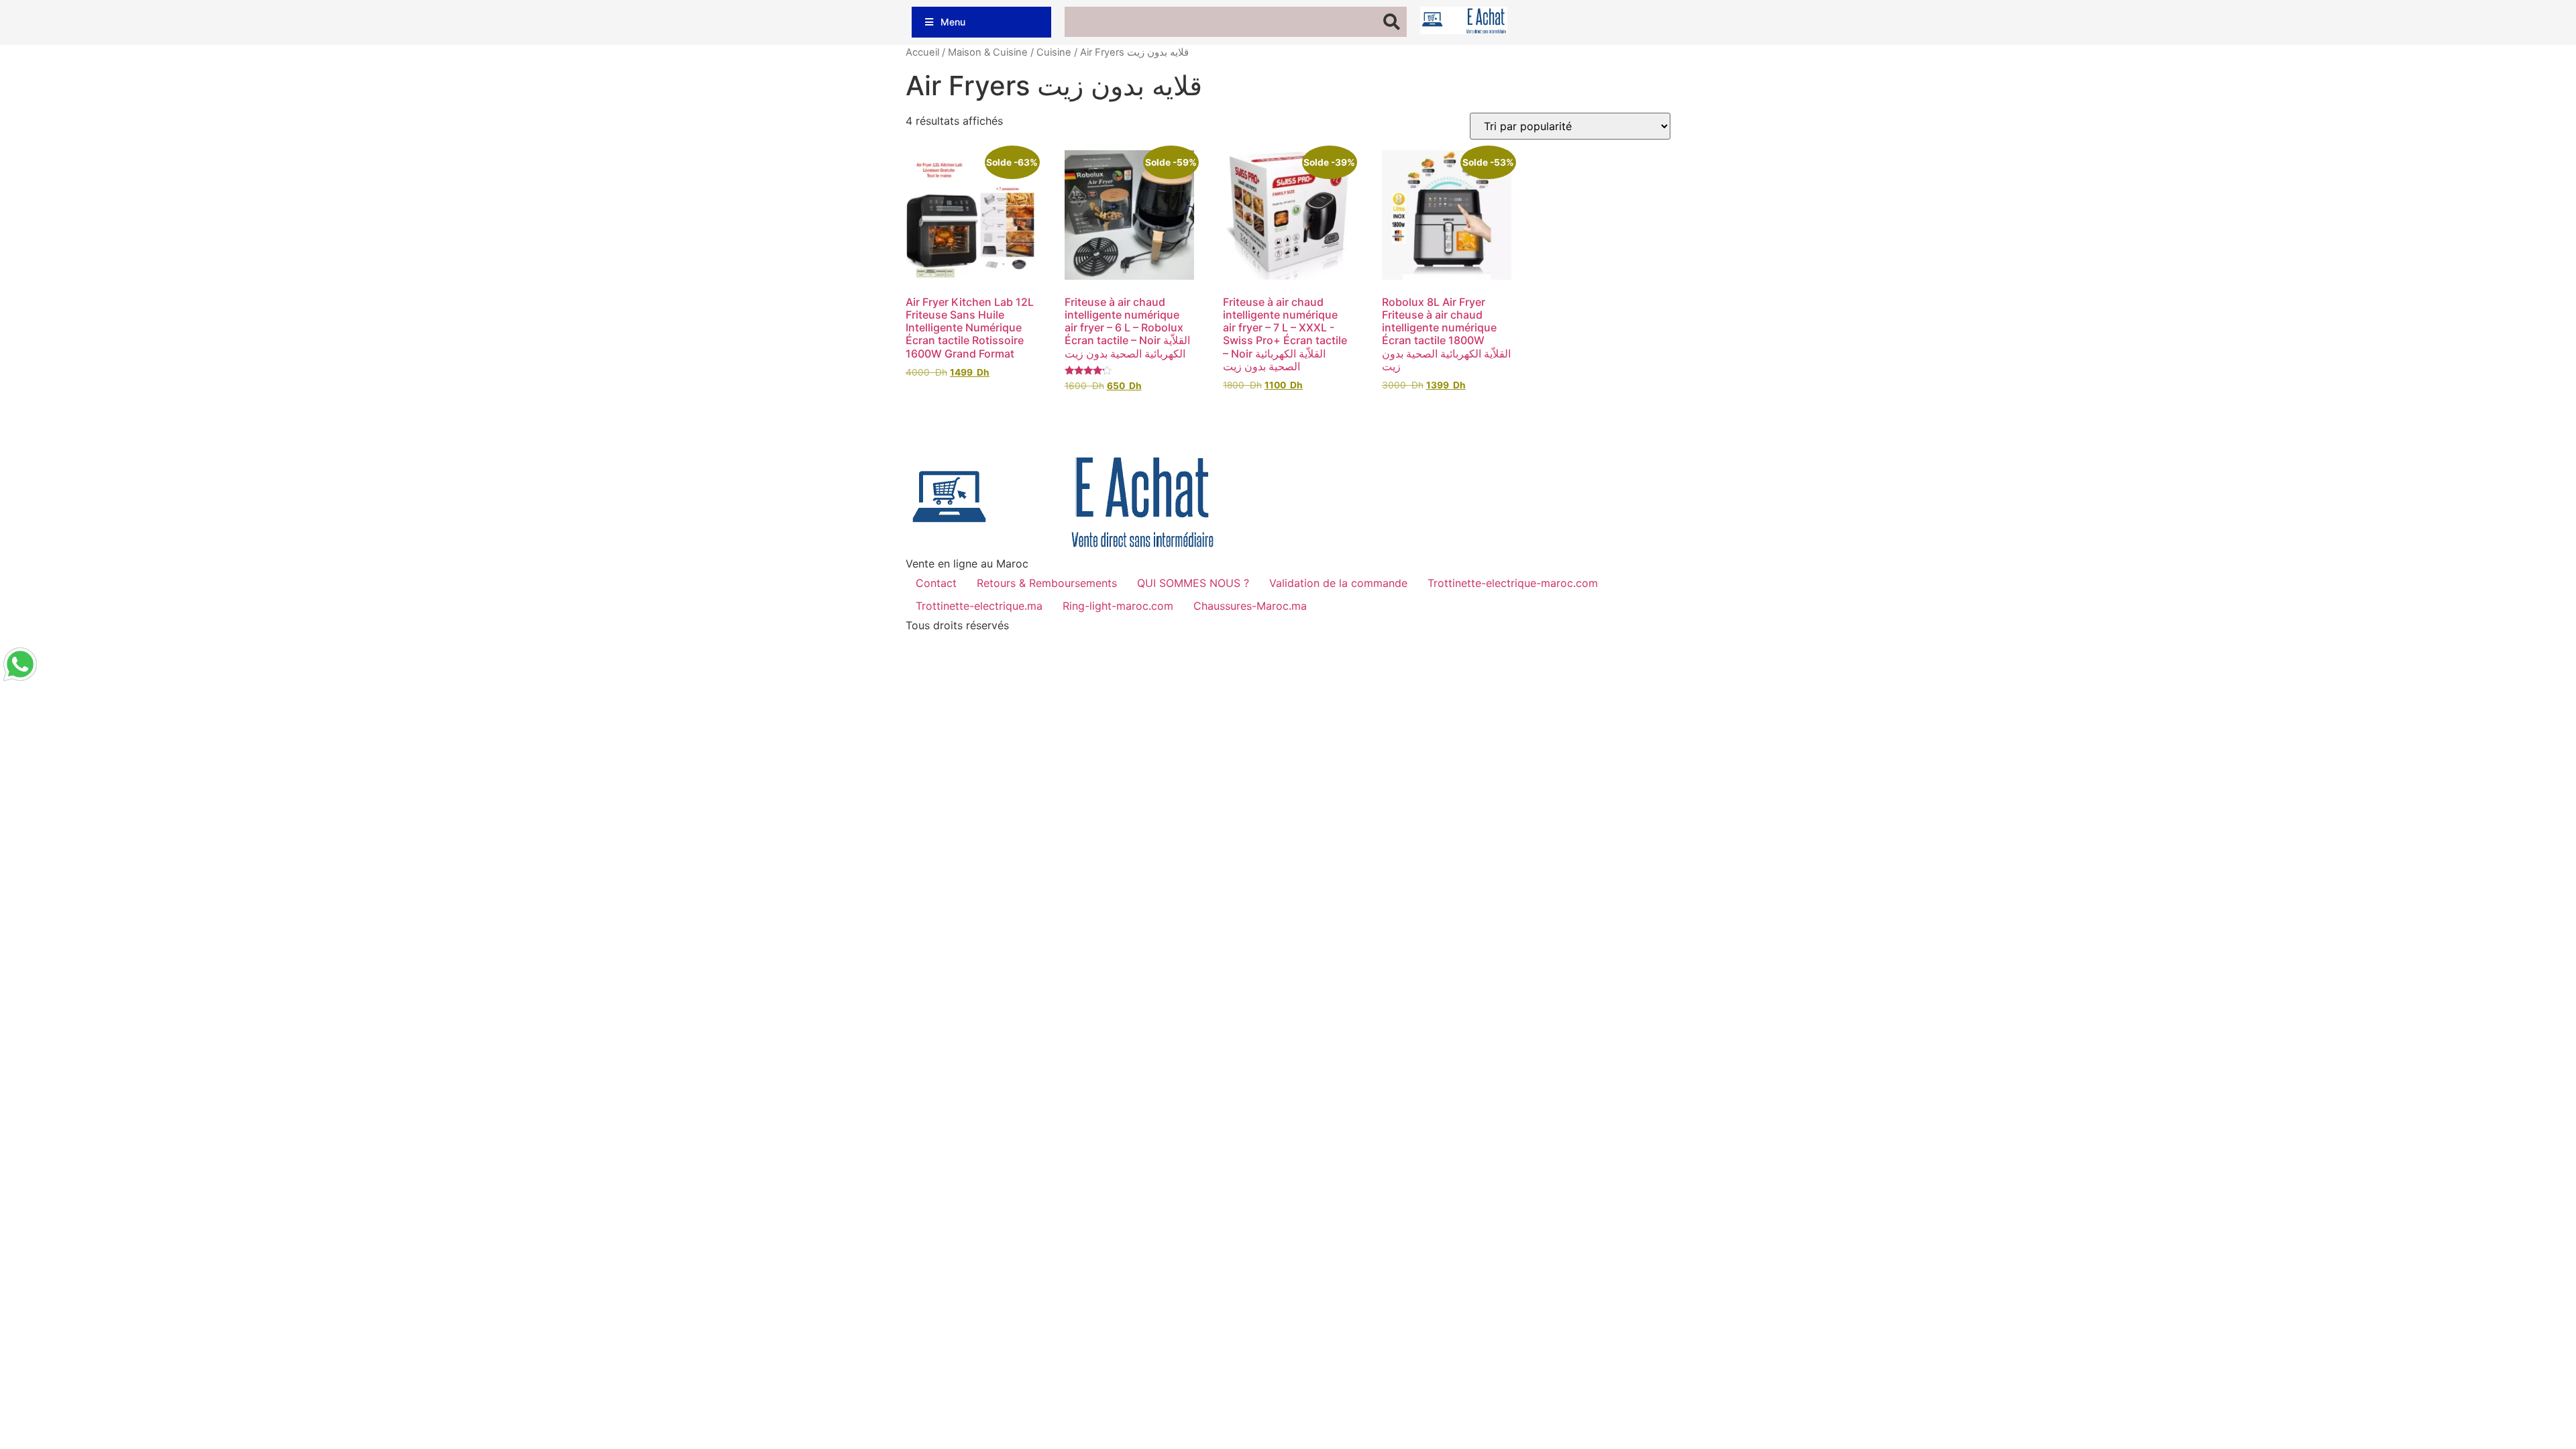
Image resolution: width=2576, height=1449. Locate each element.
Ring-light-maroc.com (1118, 606)
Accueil (922, 52)
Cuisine (1054, 52)
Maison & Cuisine (988, 52)
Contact (936, 583)
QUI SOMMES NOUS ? (1193, 583)
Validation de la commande (1338, 583)
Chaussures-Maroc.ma (1250, 606)
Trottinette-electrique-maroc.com (1513, 583)
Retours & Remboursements (1047, 583)
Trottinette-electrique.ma (979, 606)
